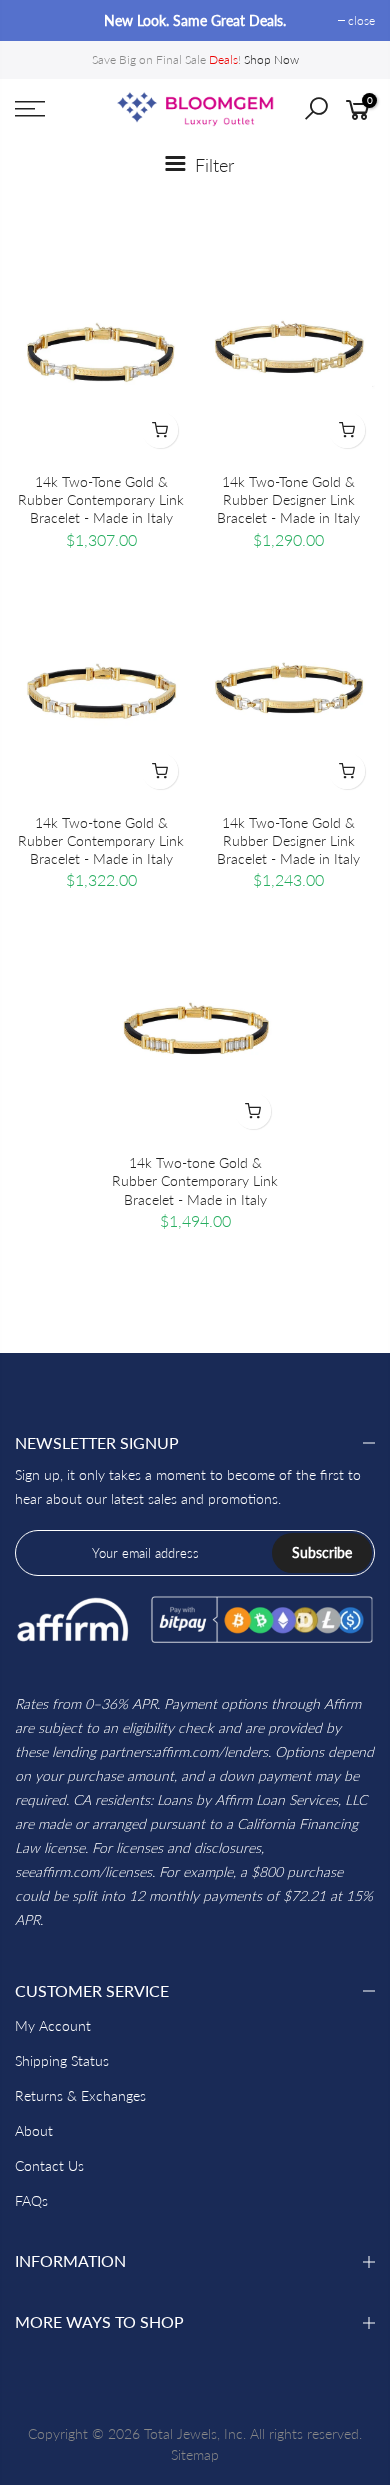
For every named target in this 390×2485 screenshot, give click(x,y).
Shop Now (271, 59)
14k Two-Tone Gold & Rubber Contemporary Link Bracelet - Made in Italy (101, 499)
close (38, 20)
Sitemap (195, 2454)
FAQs (31, 2200)
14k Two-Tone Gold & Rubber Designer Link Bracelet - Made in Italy (288, 499)
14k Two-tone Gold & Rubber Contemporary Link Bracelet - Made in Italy (101, 840)
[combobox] (331, 115)
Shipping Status (62, 2060)
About (34, 2130)
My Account (53, 2025)
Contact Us (49, 2165)
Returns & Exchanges (80, 2095)
